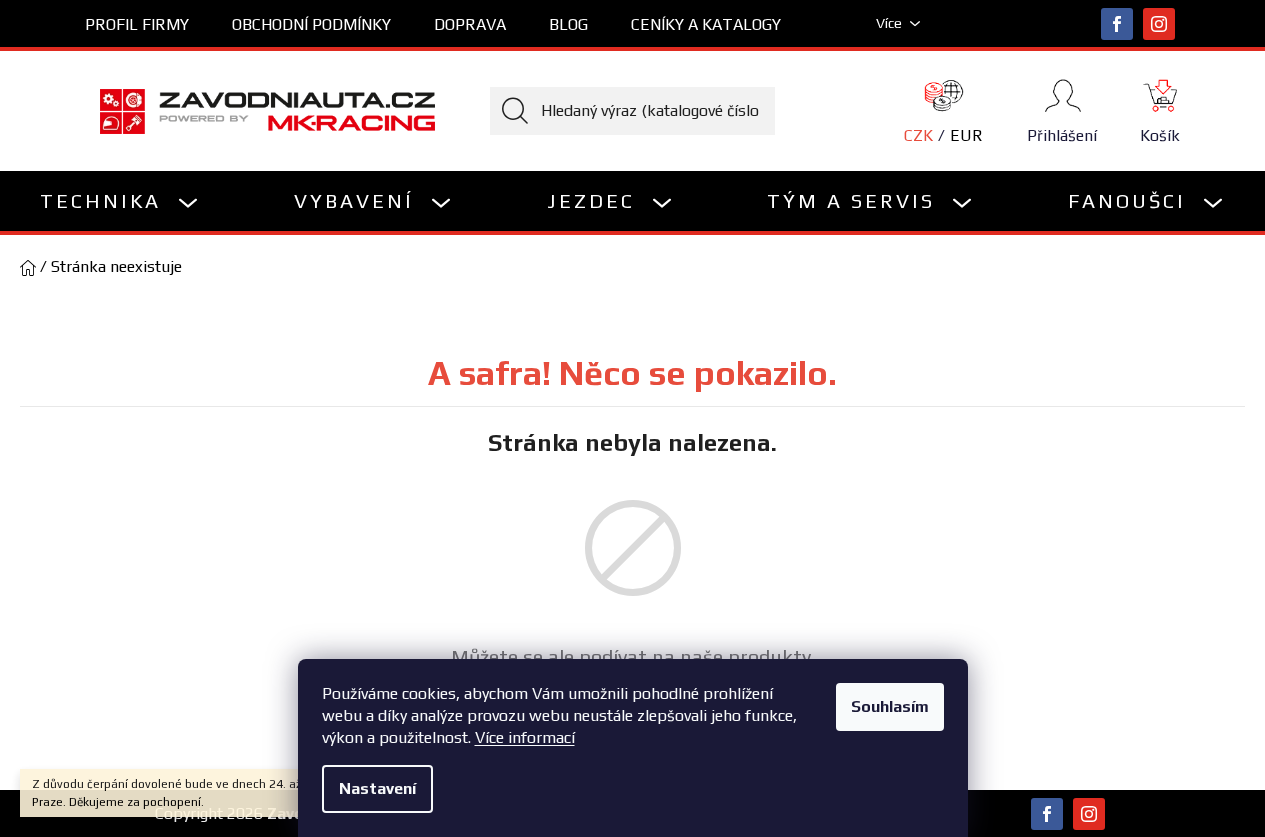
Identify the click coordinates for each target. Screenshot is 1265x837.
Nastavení (377, 788)
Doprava (470, 24)
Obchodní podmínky (311, 24)
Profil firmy (137, 24)
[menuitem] (120, 201)
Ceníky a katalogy (706, 24)
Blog (568, 24)
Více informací (525, 737)
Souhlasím (890, 706)
